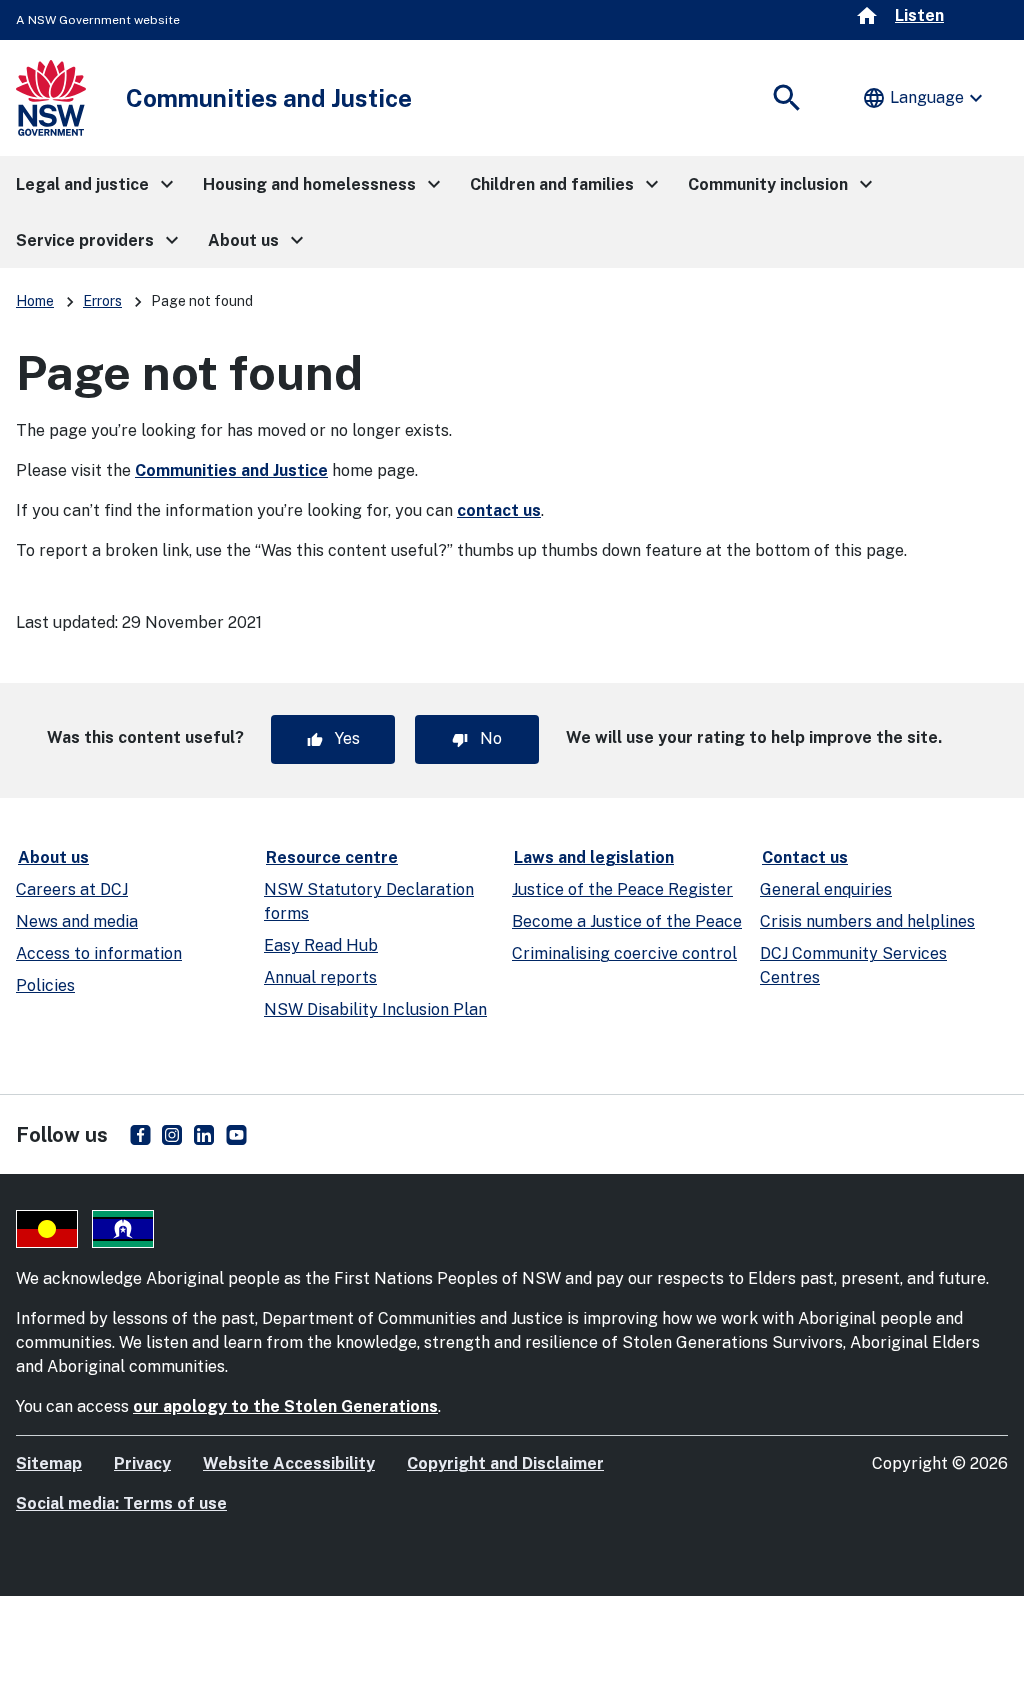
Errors (102, 301)
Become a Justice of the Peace (627, 921)
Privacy (142, 1463)
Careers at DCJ (72, 889)
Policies (45, 985)
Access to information (99, 953)
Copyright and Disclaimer (505, 1463)
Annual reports (320, 977)
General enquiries (826, 889)
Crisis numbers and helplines (867, 921)
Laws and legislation (594, 857)
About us (53, 857)
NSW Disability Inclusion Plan (375, 1009)
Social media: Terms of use (121, 1503)
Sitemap (49, 1463)
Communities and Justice (231, 470)
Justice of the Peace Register (622, 889)
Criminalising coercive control (624, 953)
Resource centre (332, 857)
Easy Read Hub (321, 945)
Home (35, 301)
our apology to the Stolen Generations (285, 1406)
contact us (499, 510)
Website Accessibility (289, 1463)
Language (925, 98)
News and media (77, 921)
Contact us (805, 857)
